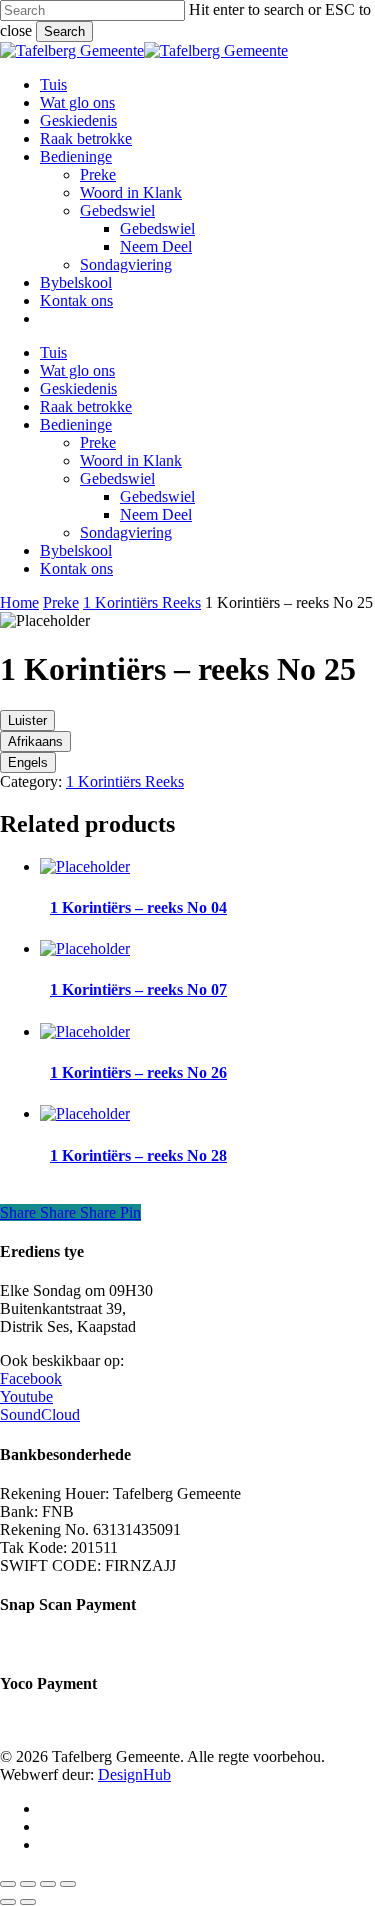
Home (19, 602)
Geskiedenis (78, 388)
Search (64, 31)
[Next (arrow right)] (28, 1902)
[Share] (48, 1884)
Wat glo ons (77, 370)
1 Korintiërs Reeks (142, 602)
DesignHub (134, 1774)
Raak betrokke (86, 406)
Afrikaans (35, 741)
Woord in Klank (131, 460)
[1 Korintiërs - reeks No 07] (85, 948)
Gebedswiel (117, 478)
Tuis (53, 352)
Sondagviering (126, 532)
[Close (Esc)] (68, 1884)
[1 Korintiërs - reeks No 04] (85, 866)
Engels (28, 762)
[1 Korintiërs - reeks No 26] (85, 1031)
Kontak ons (76, 568)
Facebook (31, 1378)
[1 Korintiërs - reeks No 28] (85, 1113)
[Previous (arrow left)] (8, 1902)
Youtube (26, 1396)
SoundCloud (40, 1414)
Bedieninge (76, 424)
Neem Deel (156, 514)
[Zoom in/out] (8, 1884)
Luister (27, 720)
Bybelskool (76, 550)
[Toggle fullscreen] (28, 1884)
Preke (98, 442)
